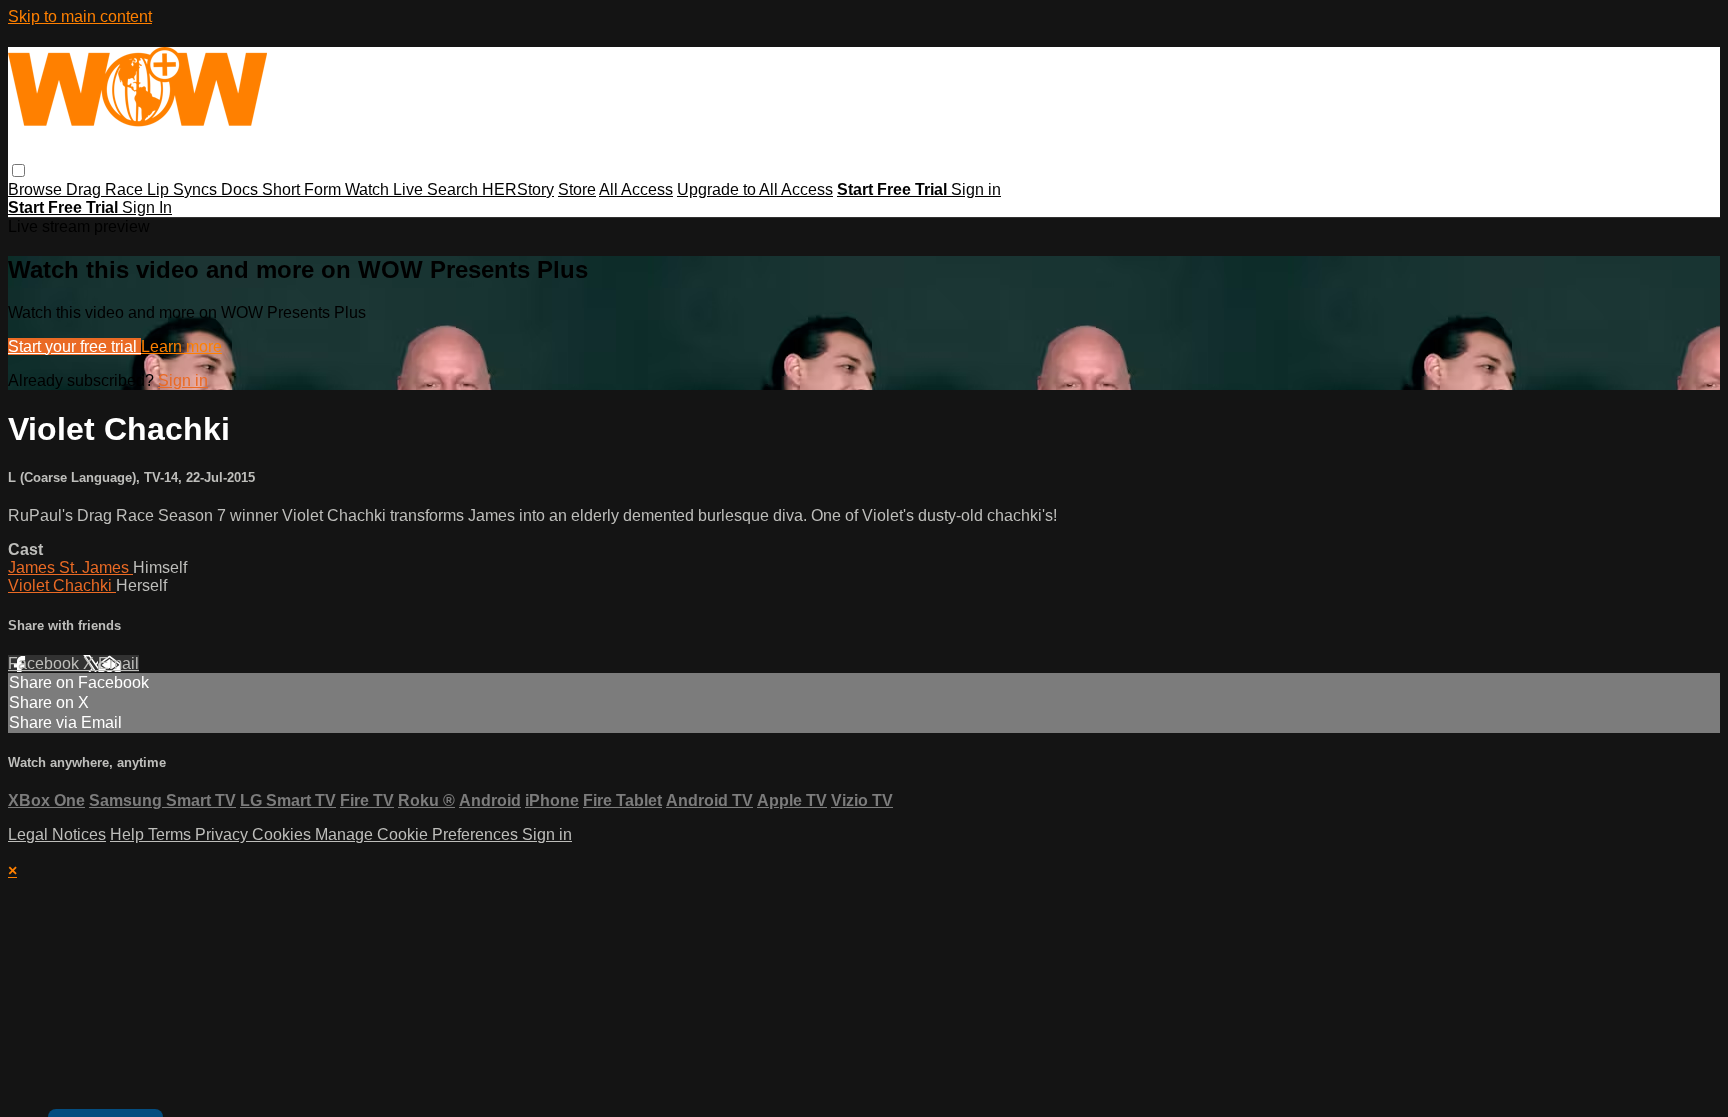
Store (577, 189)
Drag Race (106, 189)
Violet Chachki (62, 585)
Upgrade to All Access (755, 189)
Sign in (976, 189)
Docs (241, 189)
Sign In (147, 207)
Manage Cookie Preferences (418, 834)
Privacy (223, 834)
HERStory (518, 189)
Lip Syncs (184, 189)
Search (454, 189)
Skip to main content (80, 16)
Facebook (45, 663)
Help (129, 834)
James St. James (70, 567)
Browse (37, 189)
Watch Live (386, 189)
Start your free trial (74, 346)
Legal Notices (57, 834)
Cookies (283, 834)
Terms (171, 834)
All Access (636, 189)
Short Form (303, 189)
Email (118, 663)
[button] (18, 170)
